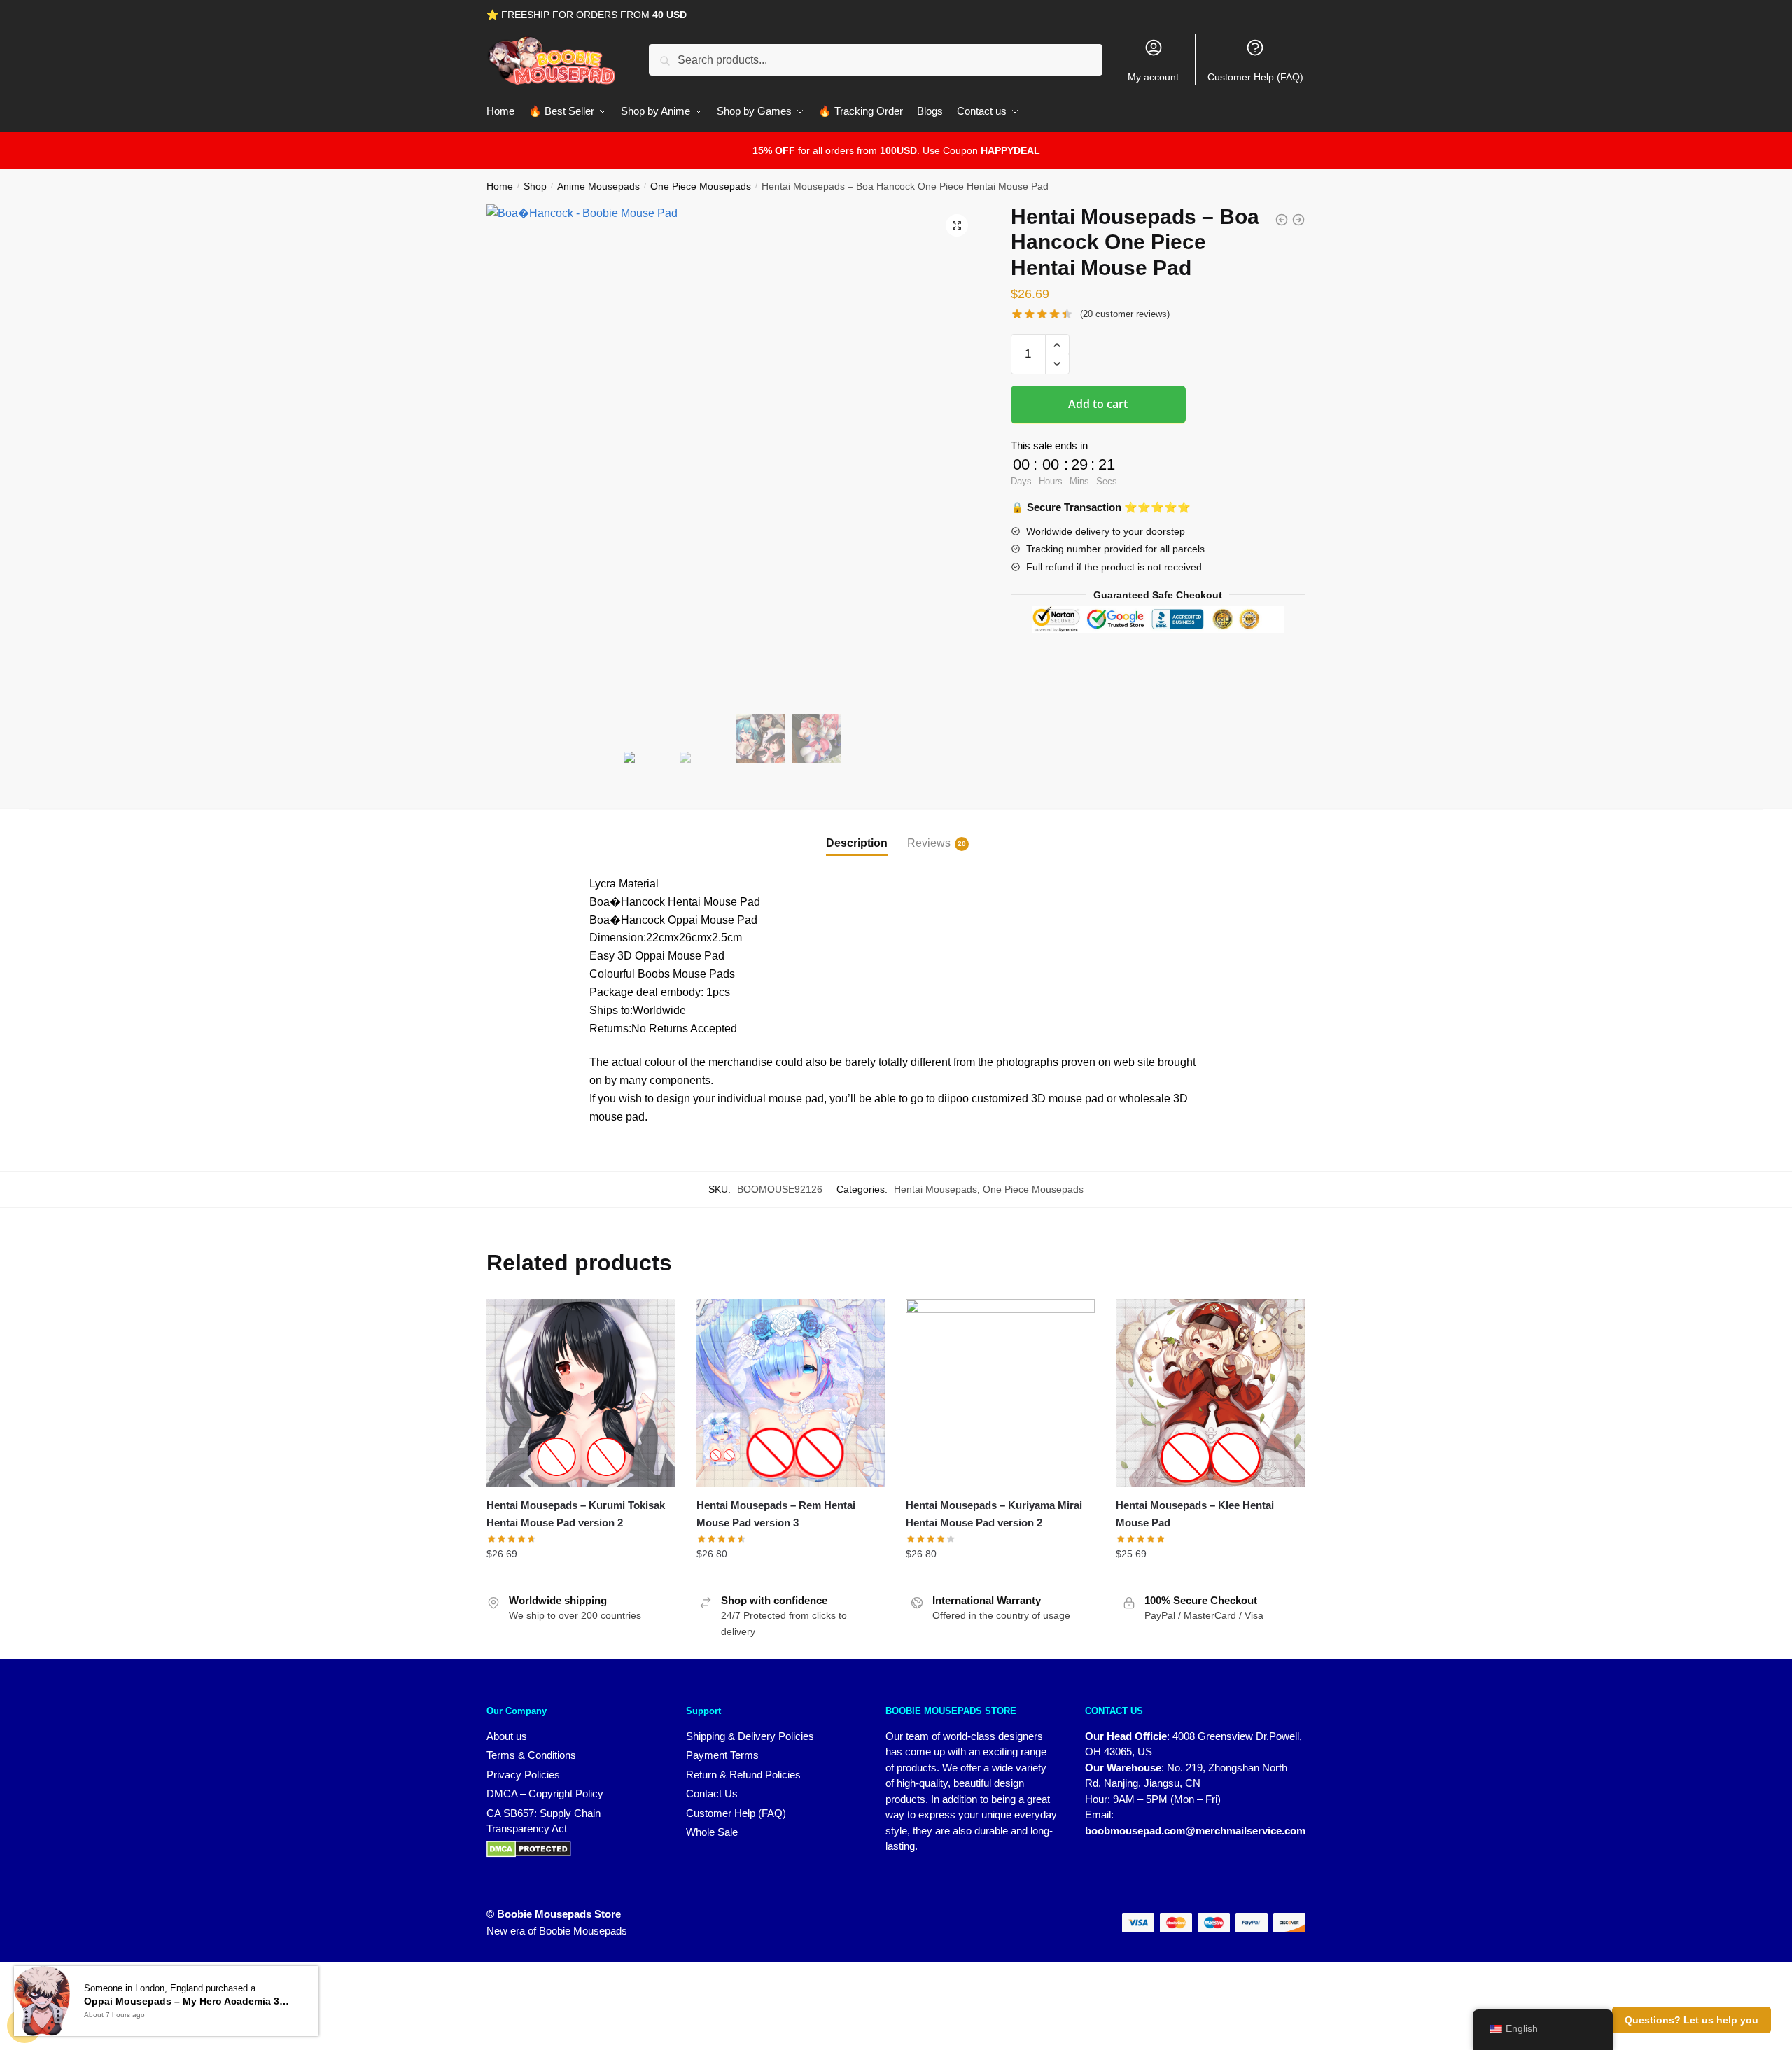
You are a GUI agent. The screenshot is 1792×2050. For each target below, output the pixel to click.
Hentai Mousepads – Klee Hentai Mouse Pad (1195, 1514)
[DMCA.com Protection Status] (572, 1849)
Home (500, 186)
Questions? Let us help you (1692, 2020)
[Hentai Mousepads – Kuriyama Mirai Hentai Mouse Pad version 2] (1000, 1393)
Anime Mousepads (598, 186)
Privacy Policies (523, 1775)
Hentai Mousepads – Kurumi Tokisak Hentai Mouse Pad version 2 (576, 1514)
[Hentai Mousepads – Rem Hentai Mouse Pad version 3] (791, 1393)
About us (507, 1736)
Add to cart (1098, 404)
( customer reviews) (1125, 314)
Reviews (929, 843)
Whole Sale (712, 1832)
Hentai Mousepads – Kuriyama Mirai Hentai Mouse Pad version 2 (994, 1514)
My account (1153, 77)
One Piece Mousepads (701, 186)
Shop (535, 186)
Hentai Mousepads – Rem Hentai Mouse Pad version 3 (776, 1514)
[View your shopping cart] (24, 2026)
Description (857, 843)
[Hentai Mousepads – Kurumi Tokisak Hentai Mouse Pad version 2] (581, 1393)
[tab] (857, 832)
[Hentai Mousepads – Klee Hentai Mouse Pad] (1210, 1393)
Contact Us (712, 1793)
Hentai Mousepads (936, 1189)
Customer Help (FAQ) (1255, 77)
